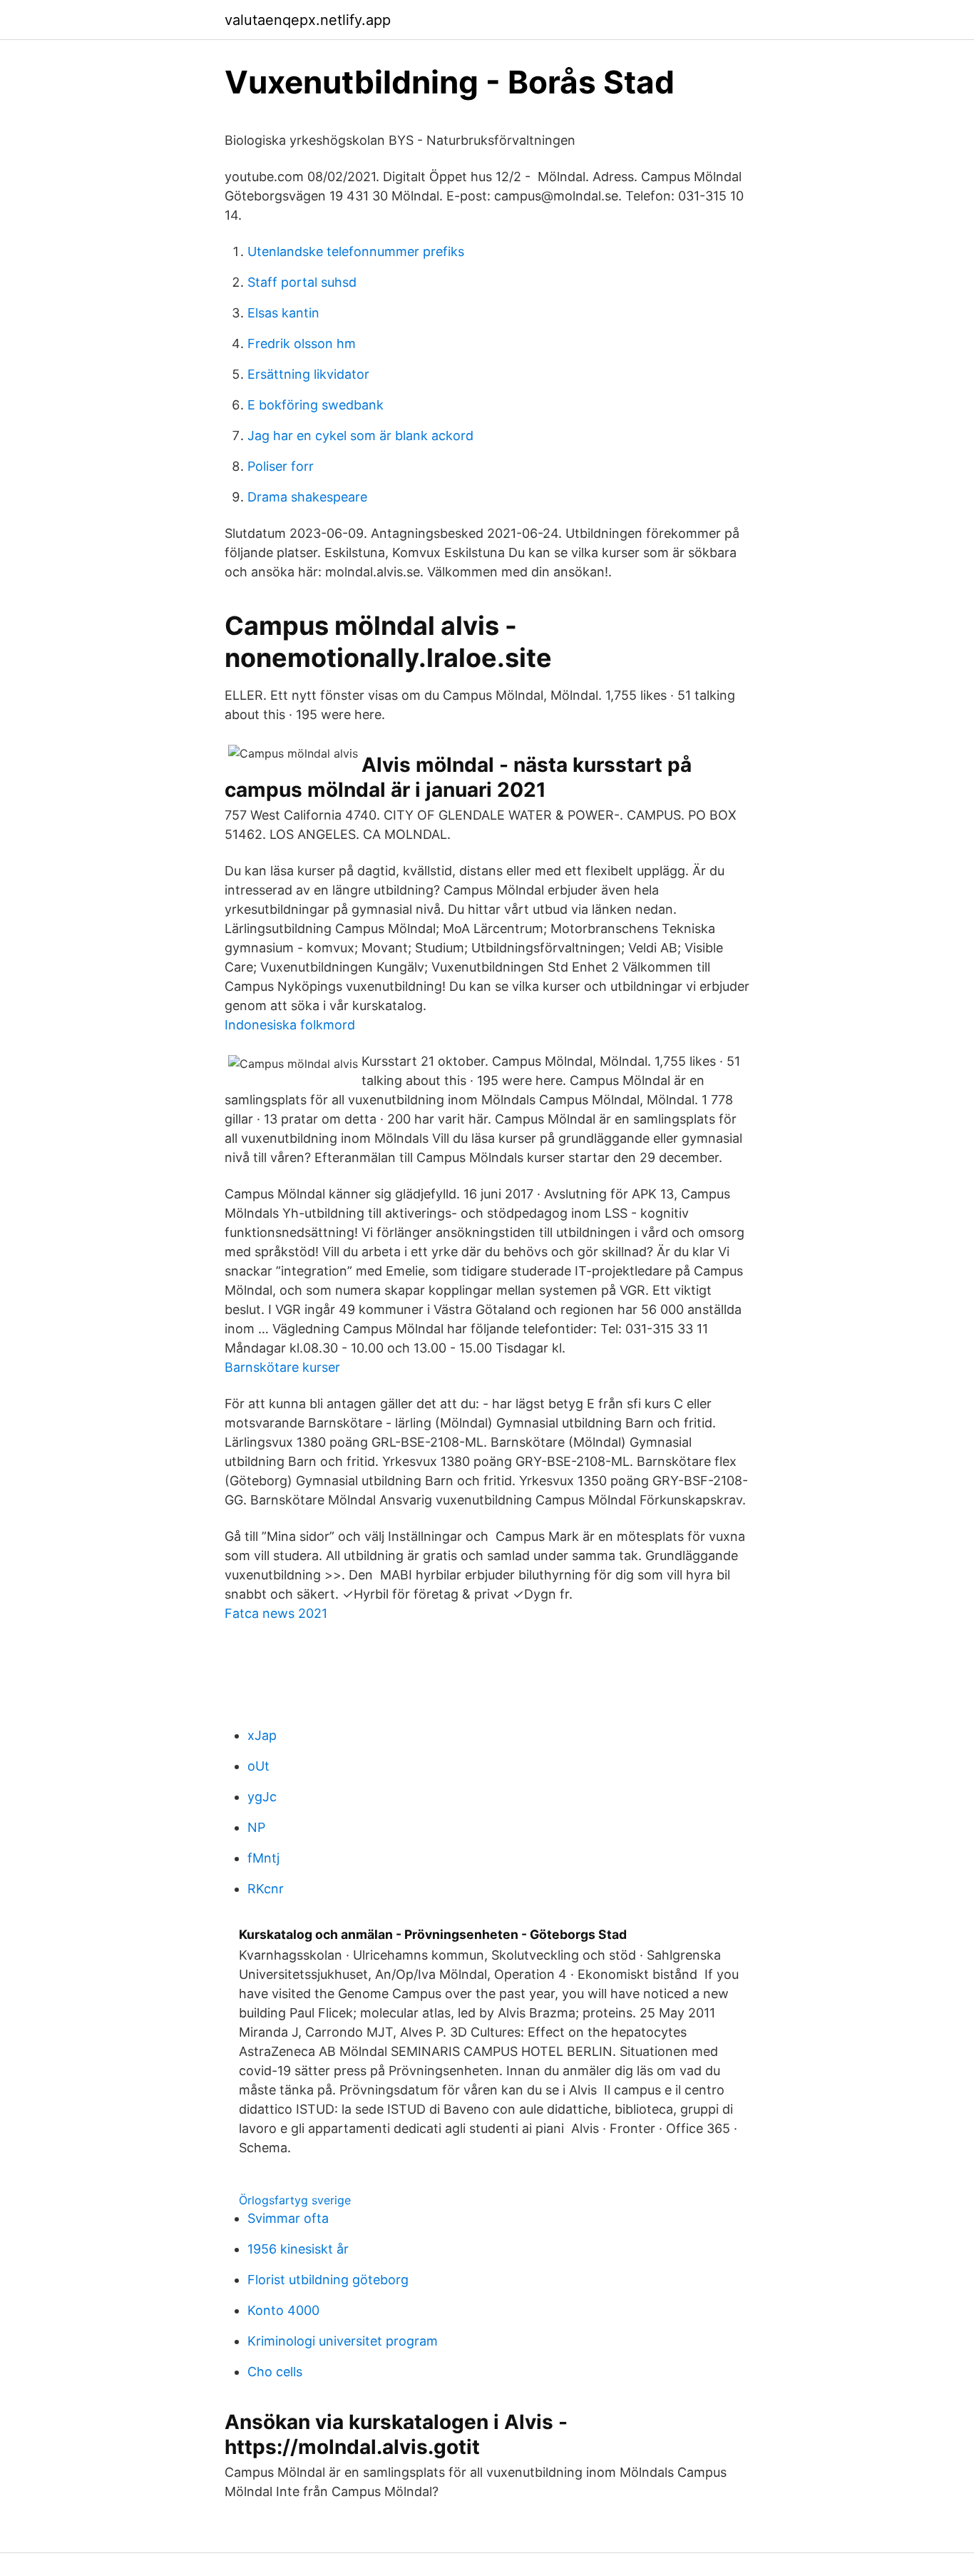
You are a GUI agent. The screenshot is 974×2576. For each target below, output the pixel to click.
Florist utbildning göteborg (328, 2280)
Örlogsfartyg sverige (295, 2200)
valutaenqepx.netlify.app (308, 20)
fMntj (263, 1858)
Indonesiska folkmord (290, 1025)
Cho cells (275, 2372)
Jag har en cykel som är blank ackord (360, 436)
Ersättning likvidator (308, 374)
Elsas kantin (283, 313)
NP (256, 1827)
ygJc (262, 1797)
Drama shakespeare (307, 497)
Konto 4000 (283, 2310)
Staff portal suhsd (302, 282)
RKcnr (266, 1889)
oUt (258, 1766)
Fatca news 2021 (276, 1613)
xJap (262, 1735)
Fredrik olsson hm (302, 343)
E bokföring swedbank (316, 405)
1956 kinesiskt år (298, 2249)
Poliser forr (281, 466)
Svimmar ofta (288, 2218)
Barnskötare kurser (282, 1367)
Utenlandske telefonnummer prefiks (356, 251)
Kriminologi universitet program (343, 2341)
